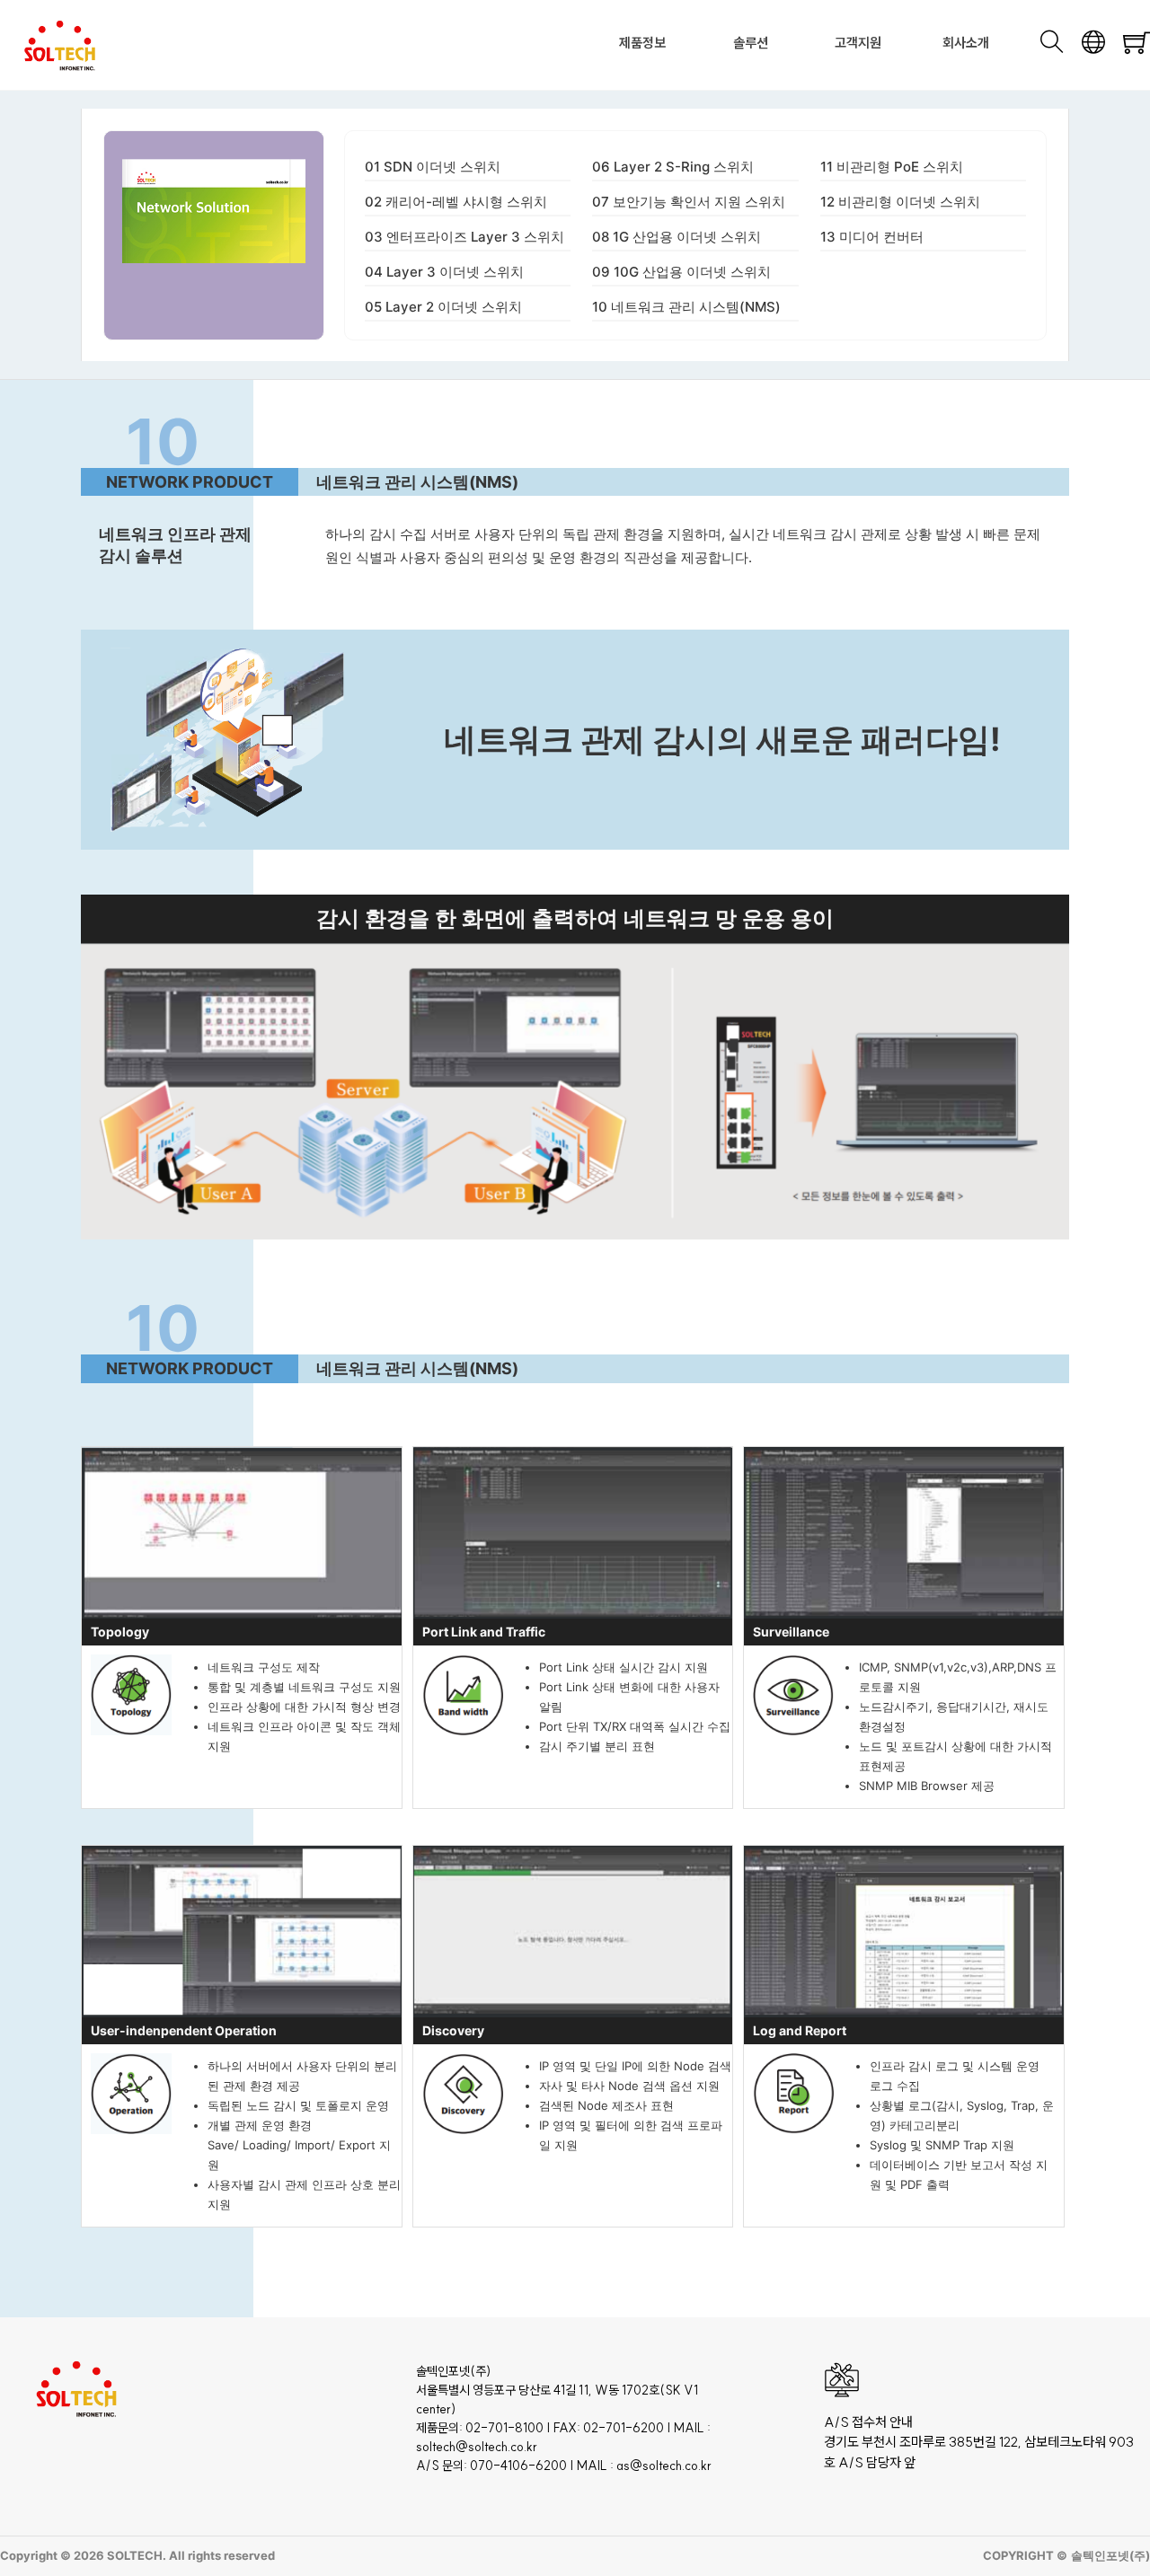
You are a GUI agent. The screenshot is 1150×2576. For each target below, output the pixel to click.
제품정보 (642, 43)
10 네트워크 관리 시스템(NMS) (686, 307)
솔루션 (751, 43)
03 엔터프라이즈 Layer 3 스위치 (464, 237)
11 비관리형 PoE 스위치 (892, 167)
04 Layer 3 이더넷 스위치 (444, 272)
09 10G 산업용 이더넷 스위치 (681, 272)
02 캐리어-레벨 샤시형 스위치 (456, 202)
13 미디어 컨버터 (872, 237)
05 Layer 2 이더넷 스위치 (443, 307)
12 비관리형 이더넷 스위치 (900, 202)
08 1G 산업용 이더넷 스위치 (677, 237)
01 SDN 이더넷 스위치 (433, 167)
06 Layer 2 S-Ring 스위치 (673, 167)
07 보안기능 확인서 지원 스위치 (689, 202)
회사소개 (966, 43)
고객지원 (858, 43)
